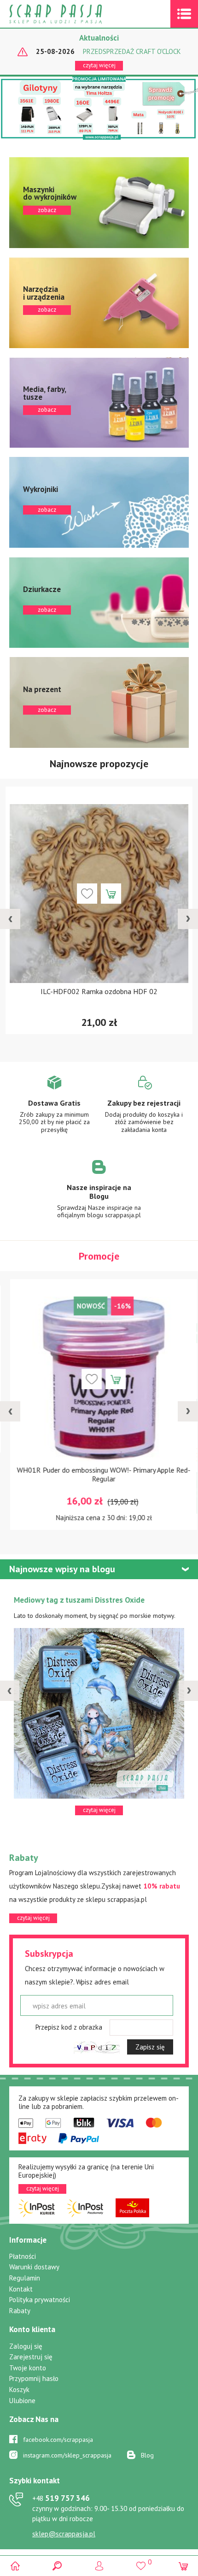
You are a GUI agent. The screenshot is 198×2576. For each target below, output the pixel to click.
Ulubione (22, 2401)
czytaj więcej (99, 65)
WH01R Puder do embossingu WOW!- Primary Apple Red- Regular (99, 1474)
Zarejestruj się (31, 2357)
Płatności (23, 2256)
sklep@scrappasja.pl (64, 2534)
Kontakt (21, 2289)
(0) (183, 2566)
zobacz (99, 203)
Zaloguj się (26, 2346)
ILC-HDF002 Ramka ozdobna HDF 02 (99, 991)
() (141, 2562)
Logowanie (99, 2566)
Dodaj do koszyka (111, 894)
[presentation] (10, 919)
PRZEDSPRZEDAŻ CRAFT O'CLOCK (132, 52)
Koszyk (19, 2389)
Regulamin (25, 2278)
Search (57, 2566)
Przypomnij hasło (34, 2378)
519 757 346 (61, 2498)
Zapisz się (150, 2047)
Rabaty (20, 2311)
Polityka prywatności (40, 2300)
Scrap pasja (76, 14)
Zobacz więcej (54, 1111)
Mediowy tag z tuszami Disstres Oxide (79, 1600)
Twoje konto (28, 2368)
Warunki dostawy (34, 2267)
